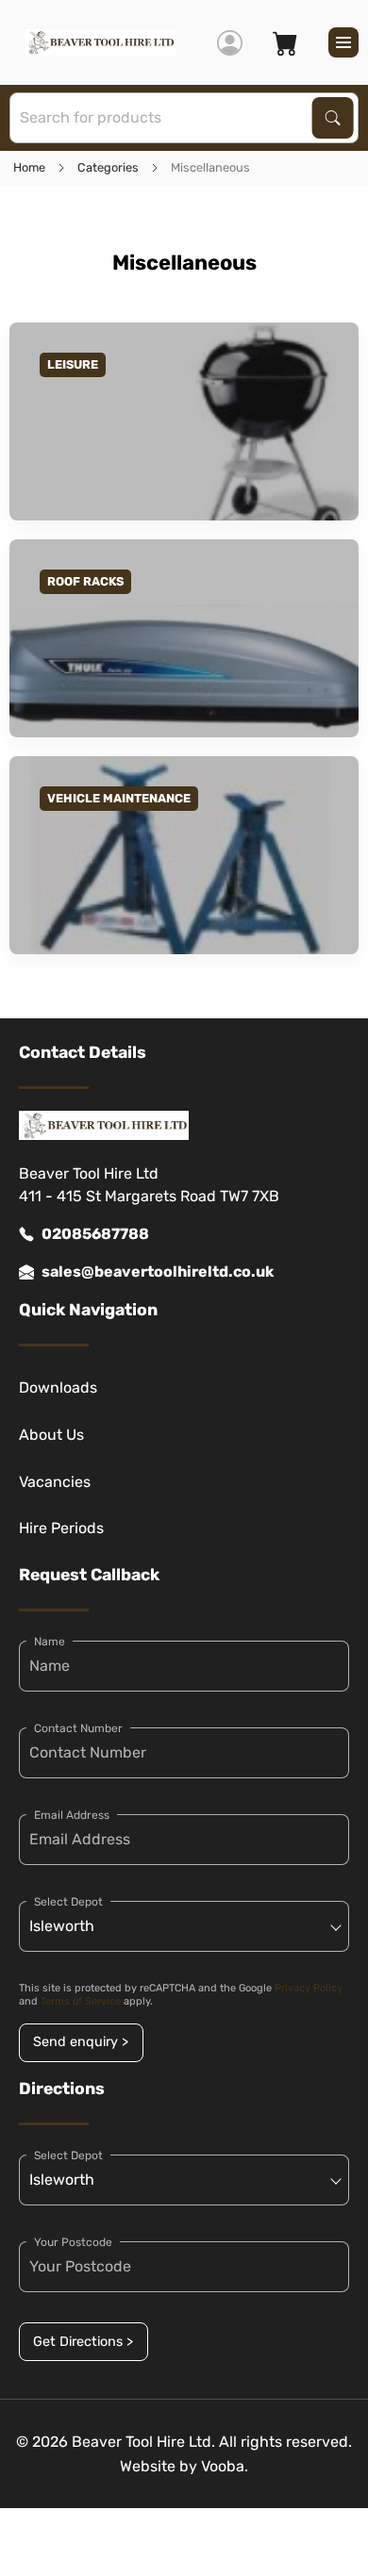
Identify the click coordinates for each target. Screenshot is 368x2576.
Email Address (72, 1815)
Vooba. (225, 2466)
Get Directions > (83, 2342)
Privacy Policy (309, 1988)
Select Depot (68, 1902)
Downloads (58, 1387)
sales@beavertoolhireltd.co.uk (158, 1271)
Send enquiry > (81, 2042)
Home (29, 167)
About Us (51, 1435)
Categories (108, 167)
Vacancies (55, 1482)
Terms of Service (81, 2001)
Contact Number (78, 1728)
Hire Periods (61, 1528)
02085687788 (95, 1234)
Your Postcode (73, 2242)
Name (50, 1642)
